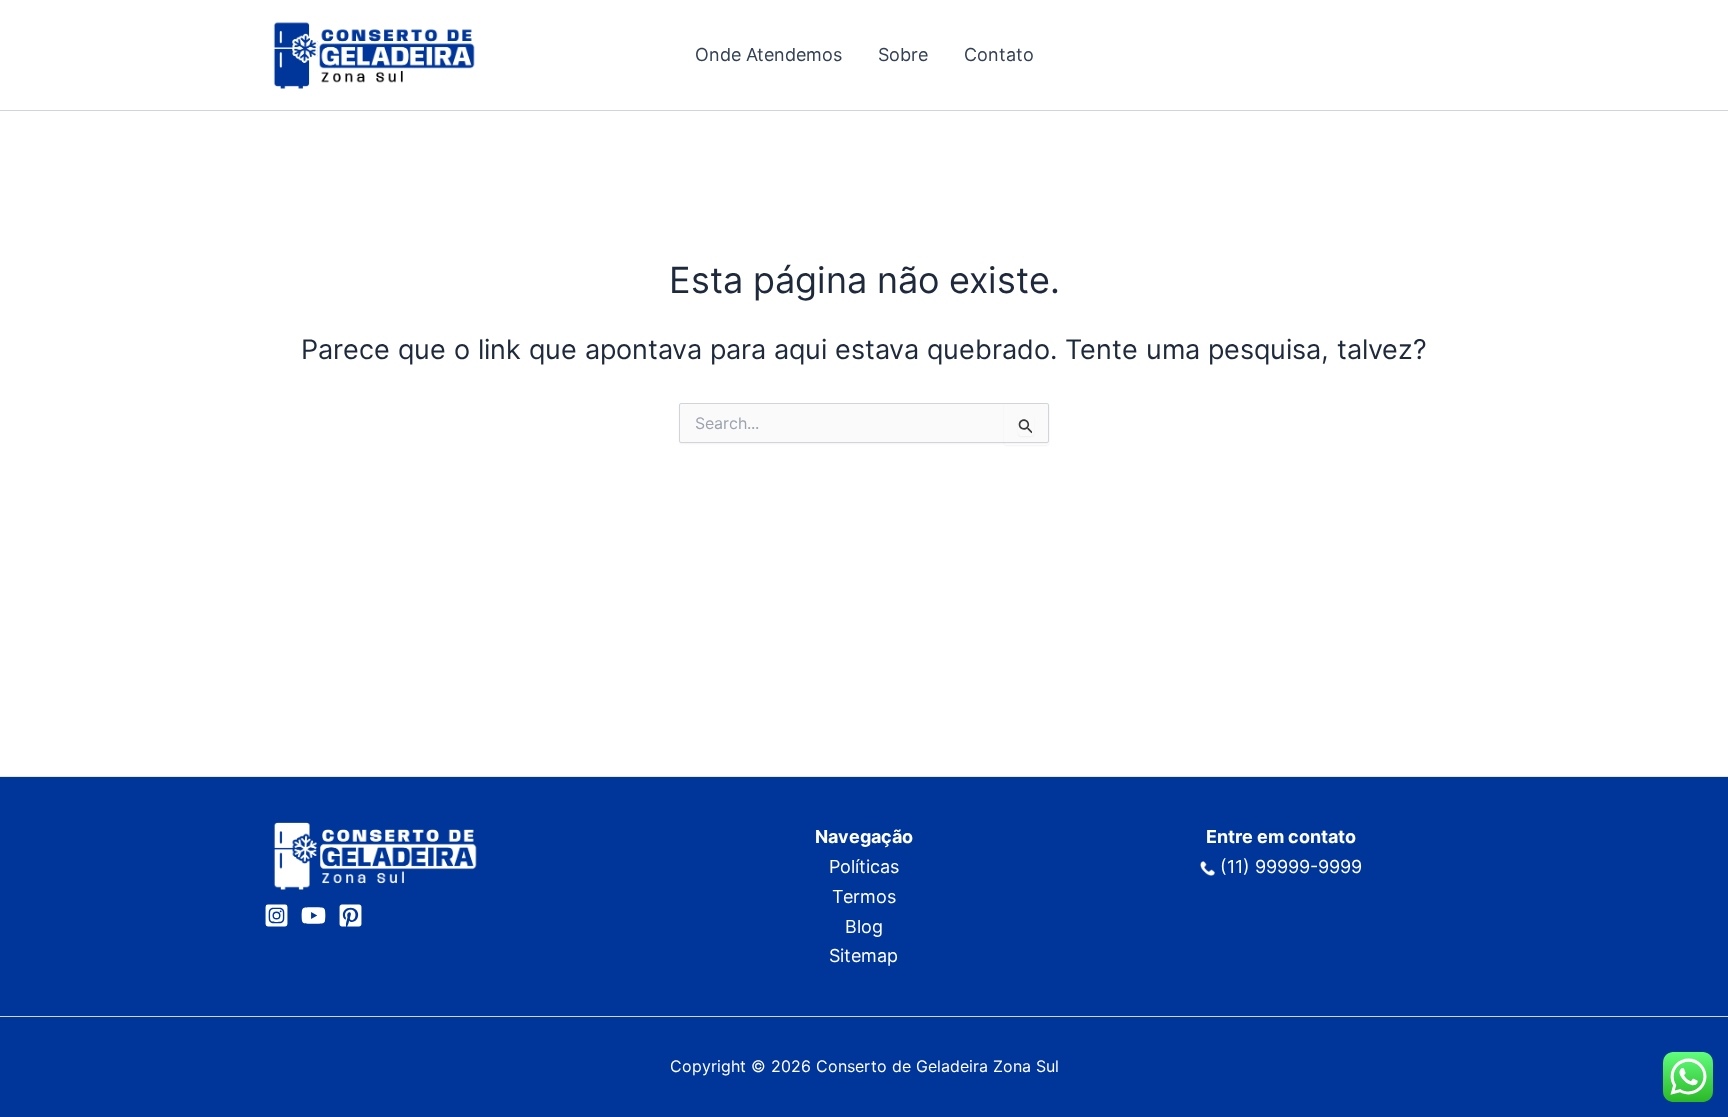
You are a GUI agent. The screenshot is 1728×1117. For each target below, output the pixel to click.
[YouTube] (313, 915)
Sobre (903, 54)
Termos (864, 896)
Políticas (864, 866)
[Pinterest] (350, 915)
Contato (999, 54)
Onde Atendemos (768, 54)
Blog (864, 926)
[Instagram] (276, 915)
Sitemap (863, 955)
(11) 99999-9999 (1291, 866)
